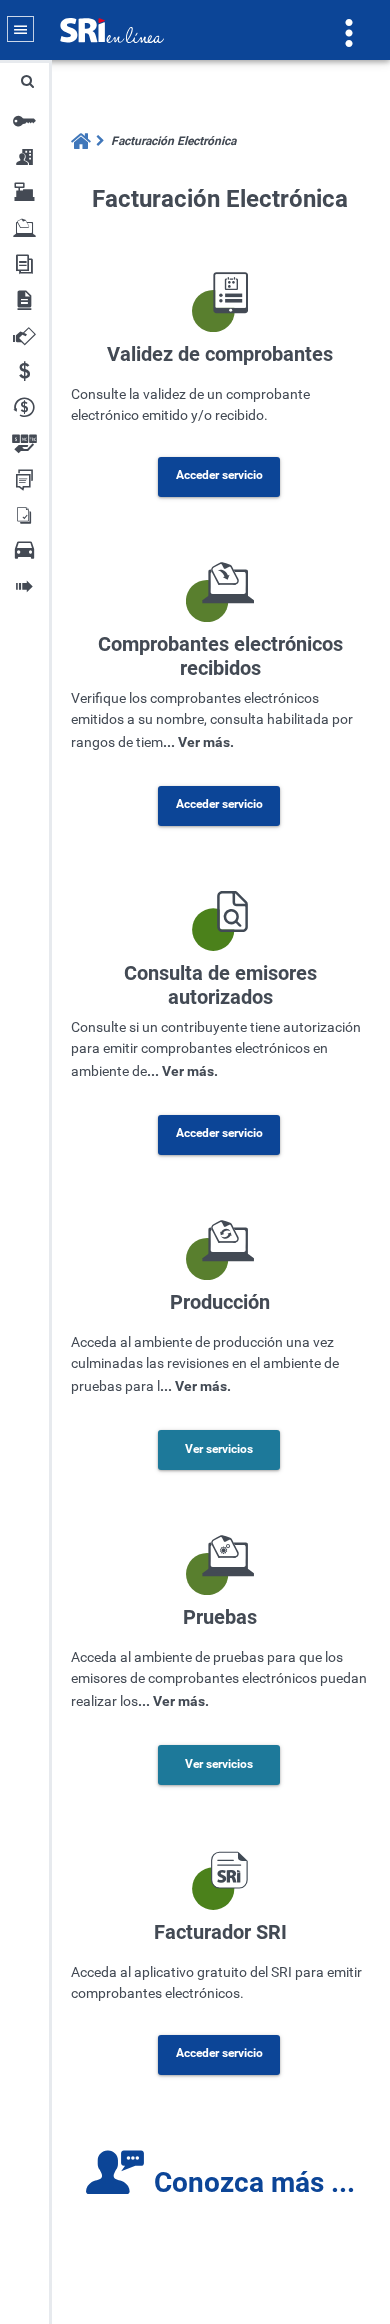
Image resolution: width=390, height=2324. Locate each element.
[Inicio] (82, 141)
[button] (27, 81)
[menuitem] (170, 141)
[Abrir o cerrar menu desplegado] (20, 29)
